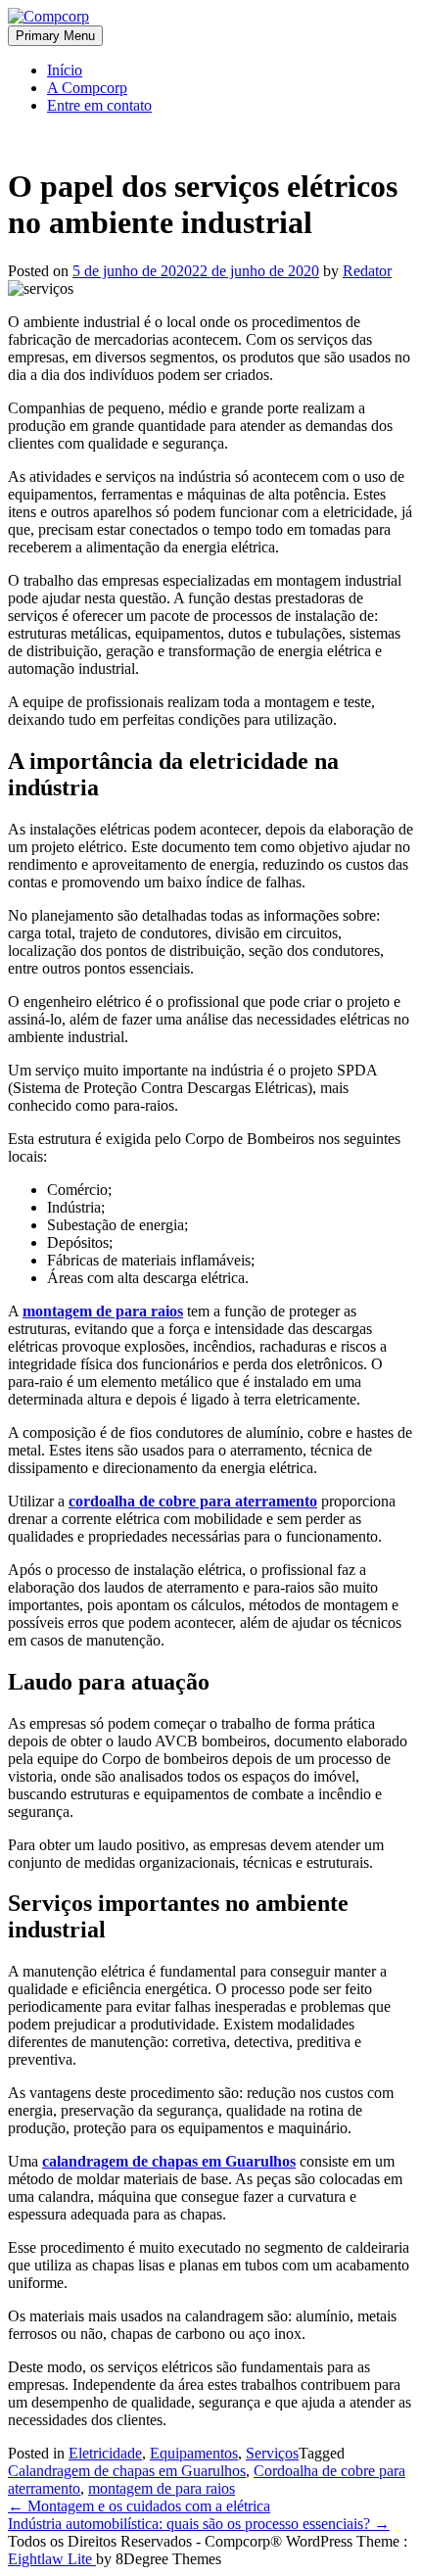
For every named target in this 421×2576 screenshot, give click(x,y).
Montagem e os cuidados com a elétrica (139, 2506)
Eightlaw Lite (52, 2559)
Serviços (272, 2453)
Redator (367, 271)
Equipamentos (194, 2453)
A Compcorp (87, 88)
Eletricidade (105, 2453)
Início (65, 70)
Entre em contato (99, 105)
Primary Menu (55, 36)
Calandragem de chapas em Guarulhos (127, 2471)
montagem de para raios (162, 2488)
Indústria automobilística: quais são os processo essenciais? (199, 2524)
